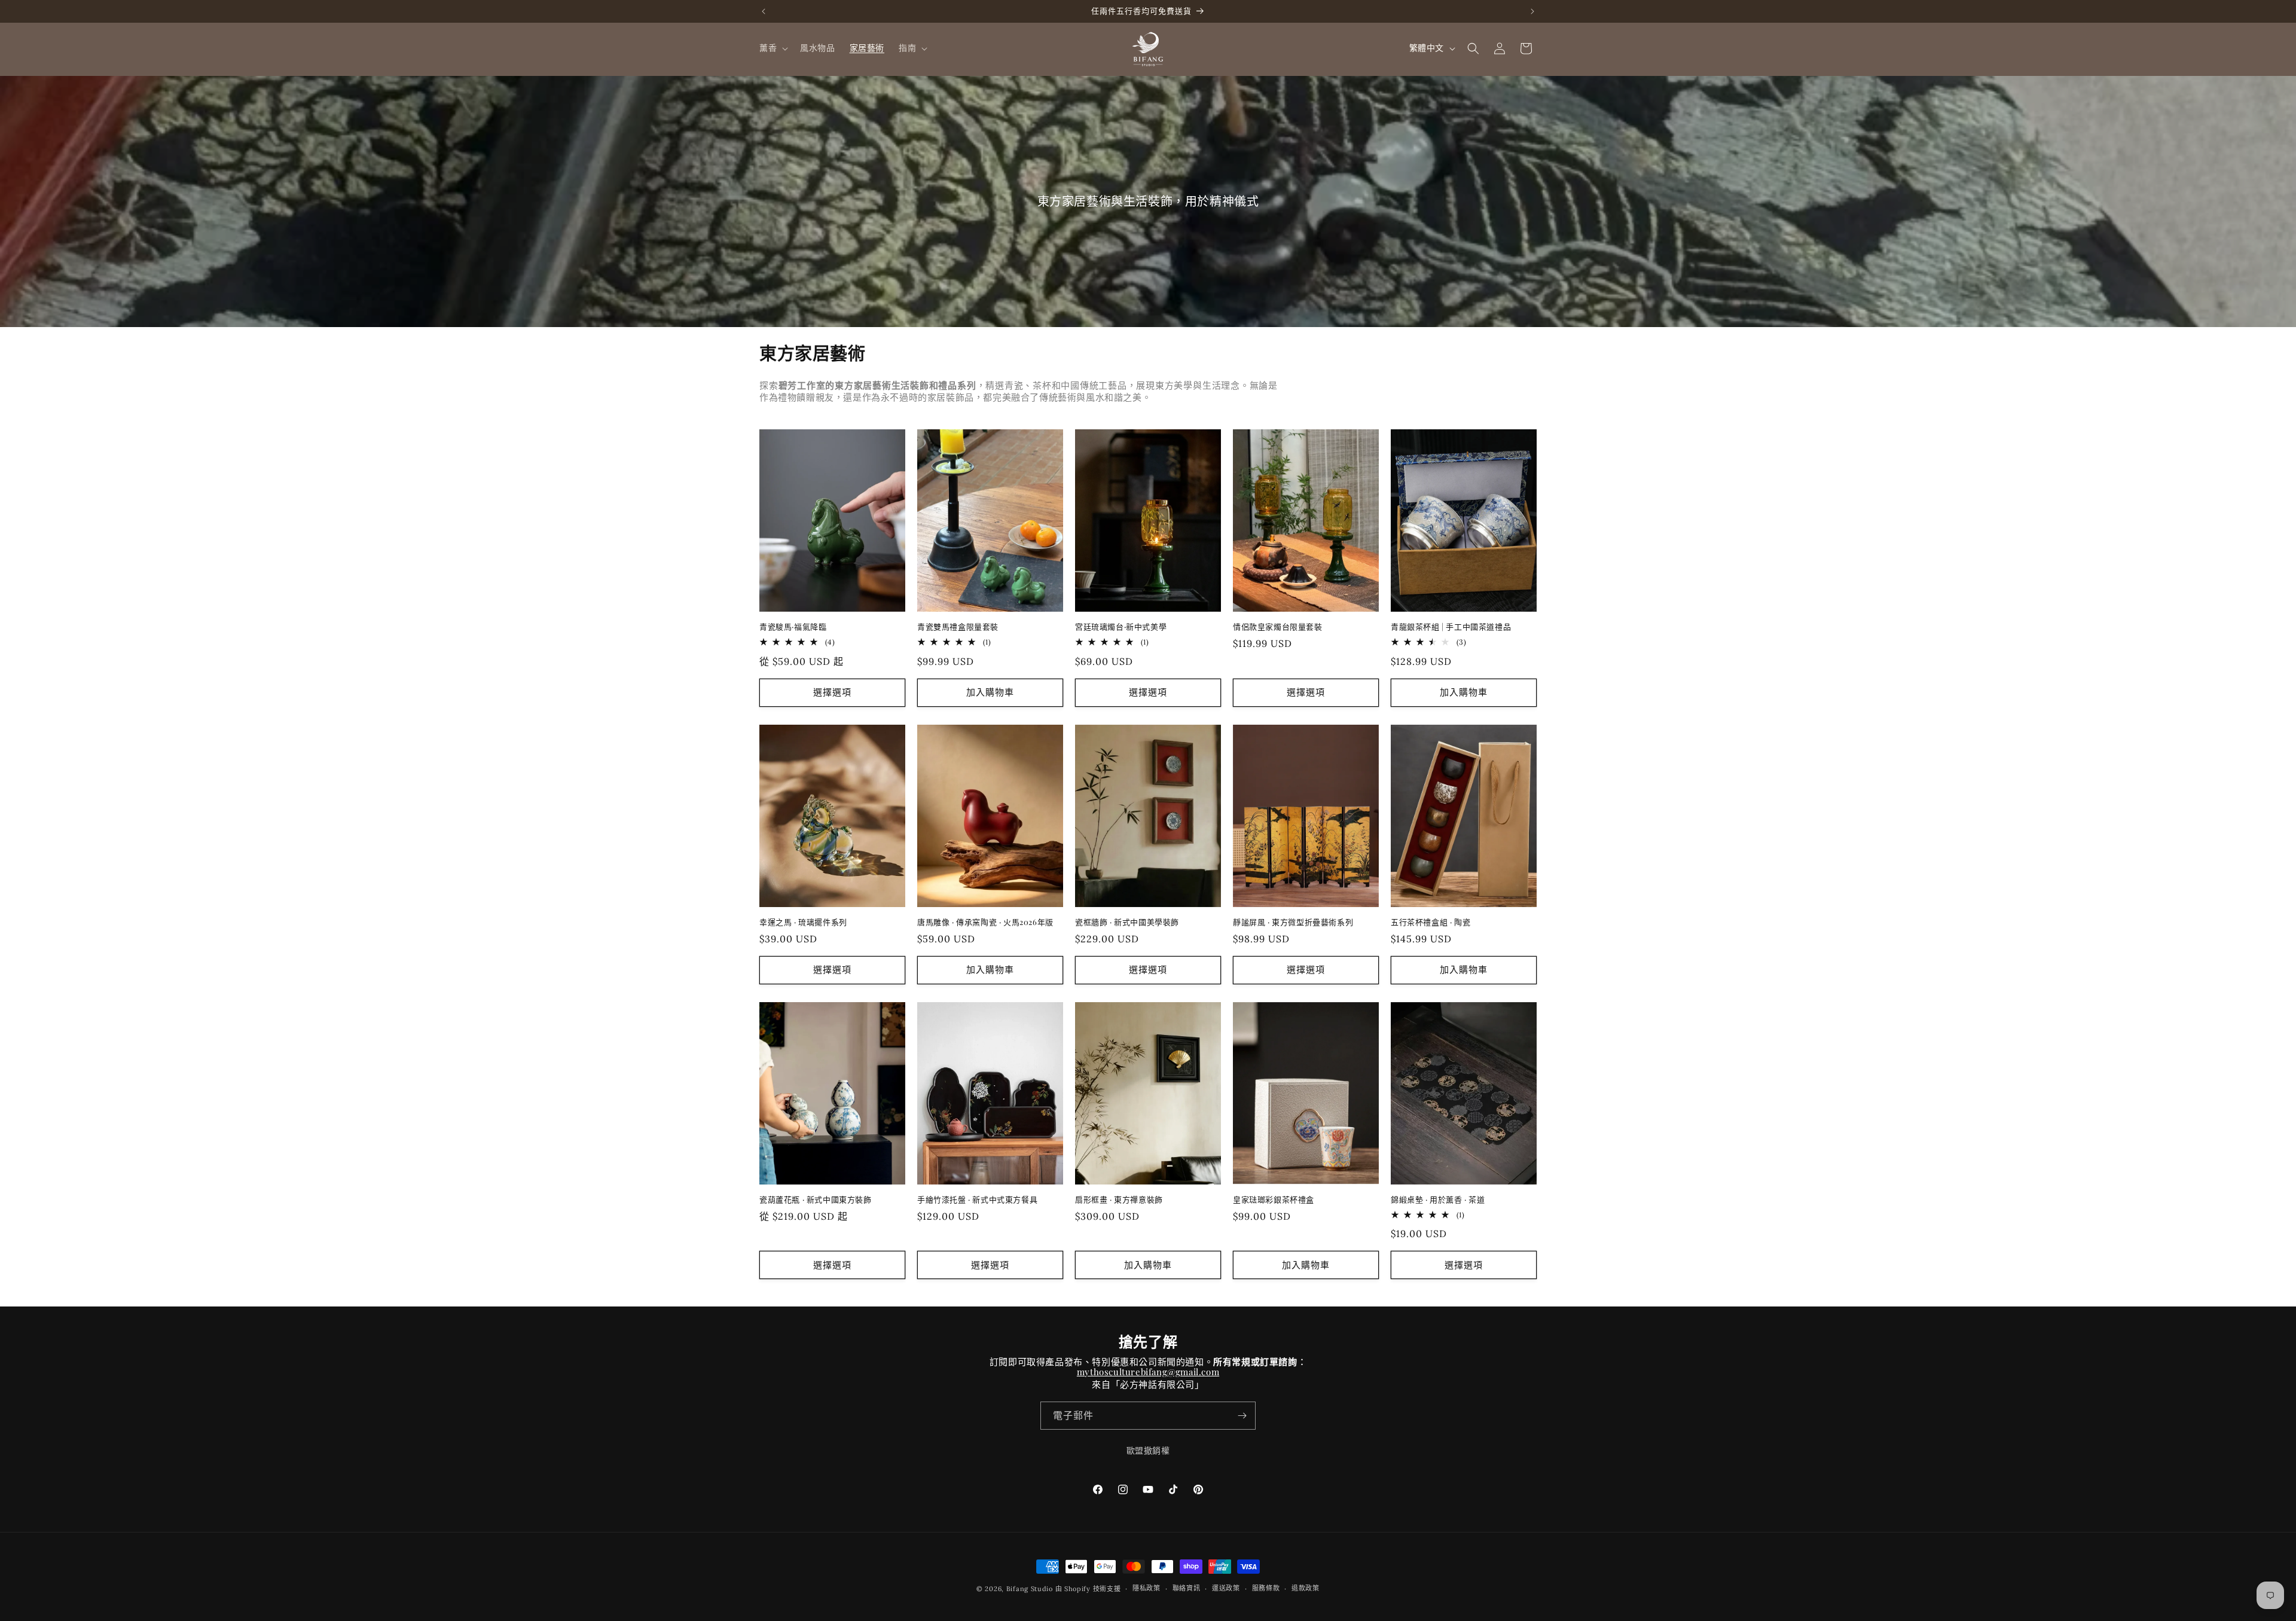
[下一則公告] (1532, 11)
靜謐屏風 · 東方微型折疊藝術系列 (1293, 922)
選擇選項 (832, 692)
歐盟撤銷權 (1148, 1452)
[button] (773, 48)
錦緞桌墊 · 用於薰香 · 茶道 (1438, 1199)
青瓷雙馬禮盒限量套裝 (958, 627)
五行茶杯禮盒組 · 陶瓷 (1431, 922)
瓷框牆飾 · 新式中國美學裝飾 (1127, 922)
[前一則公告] (764, 11)
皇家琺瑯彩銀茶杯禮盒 (1274, 1199)
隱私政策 (1147, 1588)
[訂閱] (1242, 1416)
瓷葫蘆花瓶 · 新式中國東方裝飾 (816, 1199)
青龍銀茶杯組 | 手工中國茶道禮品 (1451, 627)
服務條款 (1266, 1588)
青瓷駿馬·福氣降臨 (793, 627)
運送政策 (1226, 1588)
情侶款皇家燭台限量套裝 (1278, 627)
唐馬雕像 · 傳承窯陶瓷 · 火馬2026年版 (985, 922)
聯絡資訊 (1187, 1588)
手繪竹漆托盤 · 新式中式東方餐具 (977, 1199)
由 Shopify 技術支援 (1088, 1589)
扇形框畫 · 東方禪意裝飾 (1119, 1199)
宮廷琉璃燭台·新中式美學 (1121, 627)
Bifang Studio (1030, 1589)
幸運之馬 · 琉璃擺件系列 (803, 922)
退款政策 (1306, 1588)
